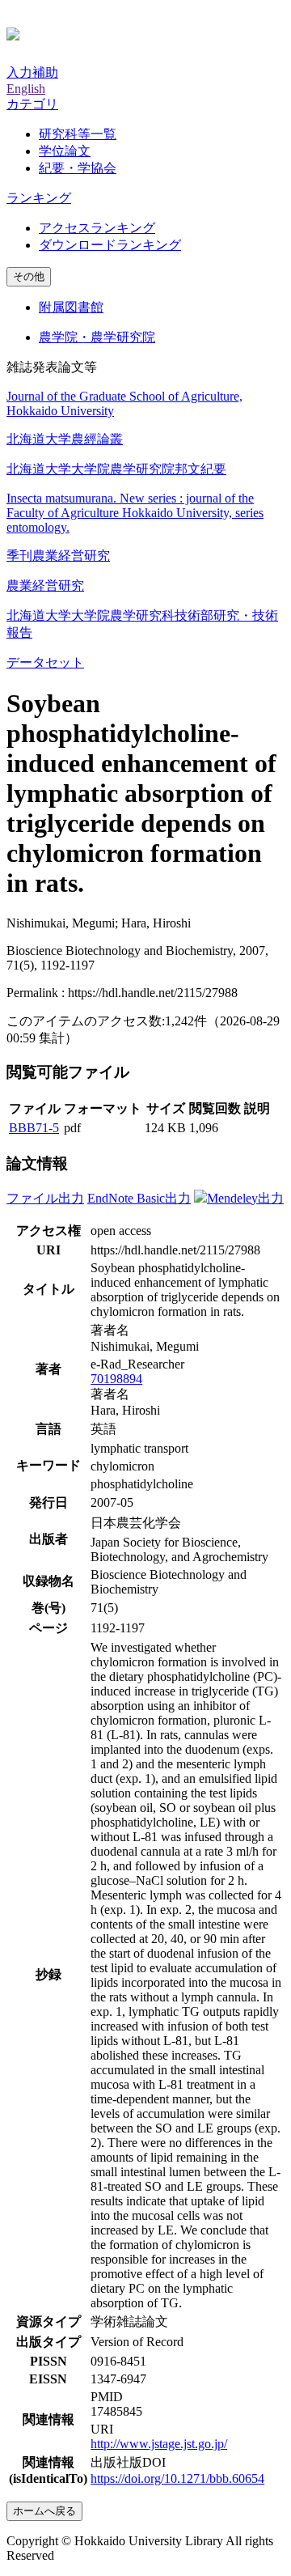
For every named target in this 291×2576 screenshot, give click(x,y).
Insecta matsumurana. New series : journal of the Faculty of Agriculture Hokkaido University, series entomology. (135, 513)
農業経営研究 (45, 586)
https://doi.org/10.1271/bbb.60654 (177, 2478)
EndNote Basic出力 (139, 1198)
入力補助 (32, 72)
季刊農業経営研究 (58, 556)
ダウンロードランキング (110, 245)
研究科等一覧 (78, 134)
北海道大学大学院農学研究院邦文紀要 (116, 469)
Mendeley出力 (245, 1198)
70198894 (116, 1379)
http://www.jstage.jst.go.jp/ (159, 2444)
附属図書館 (71, 307)
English (26, 89)
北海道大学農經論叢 (65, 439)
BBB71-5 (34, 1128)
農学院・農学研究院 (97, 337)
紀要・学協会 (78, 168)
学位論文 (65, 151)
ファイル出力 (45, 1198)
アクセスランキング (97, 228)
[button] (32, 104)
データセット (45, 662)
